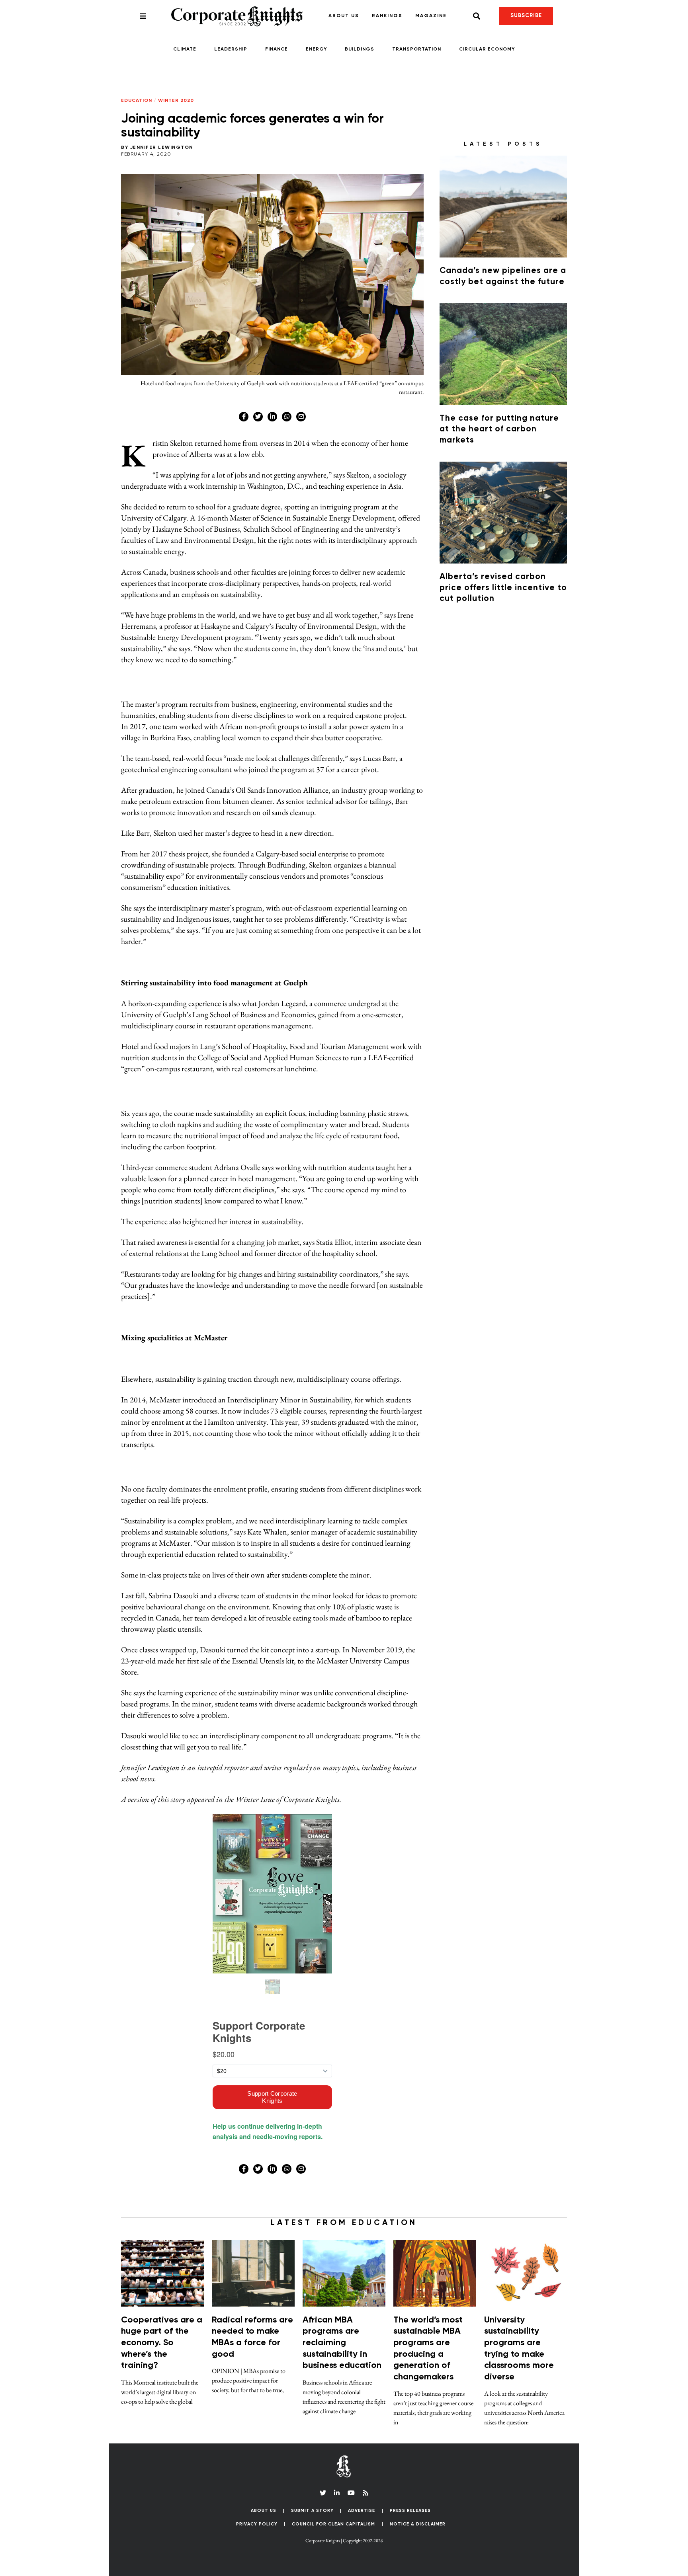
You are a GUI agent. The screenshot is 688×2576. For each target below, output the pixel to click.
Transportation (417, 49)
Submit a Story (312, 2511)
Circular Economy (487, 49)
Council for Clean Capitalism (333, 2524)
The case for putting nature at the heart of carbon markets (499, 429)
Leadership (231, 49)
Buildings (360, 49)
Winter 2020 (176, 101)
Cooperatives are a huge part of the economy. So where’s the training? (162, 2343)
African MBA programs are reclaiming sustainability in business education (342, 2343)
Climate (185, 49)
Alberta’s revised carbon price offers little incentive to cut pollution (503, 588)
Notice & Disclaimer (418, 2524)
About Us (344, 16)
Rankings (387, 16)
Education (137, 101)
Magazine (431, 16)
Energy (316, 49)
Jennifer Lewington (162, 148)
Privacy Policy (257, 2524)
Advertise (362, 2511)
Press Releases (410, 2511)
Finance (277, 49)
